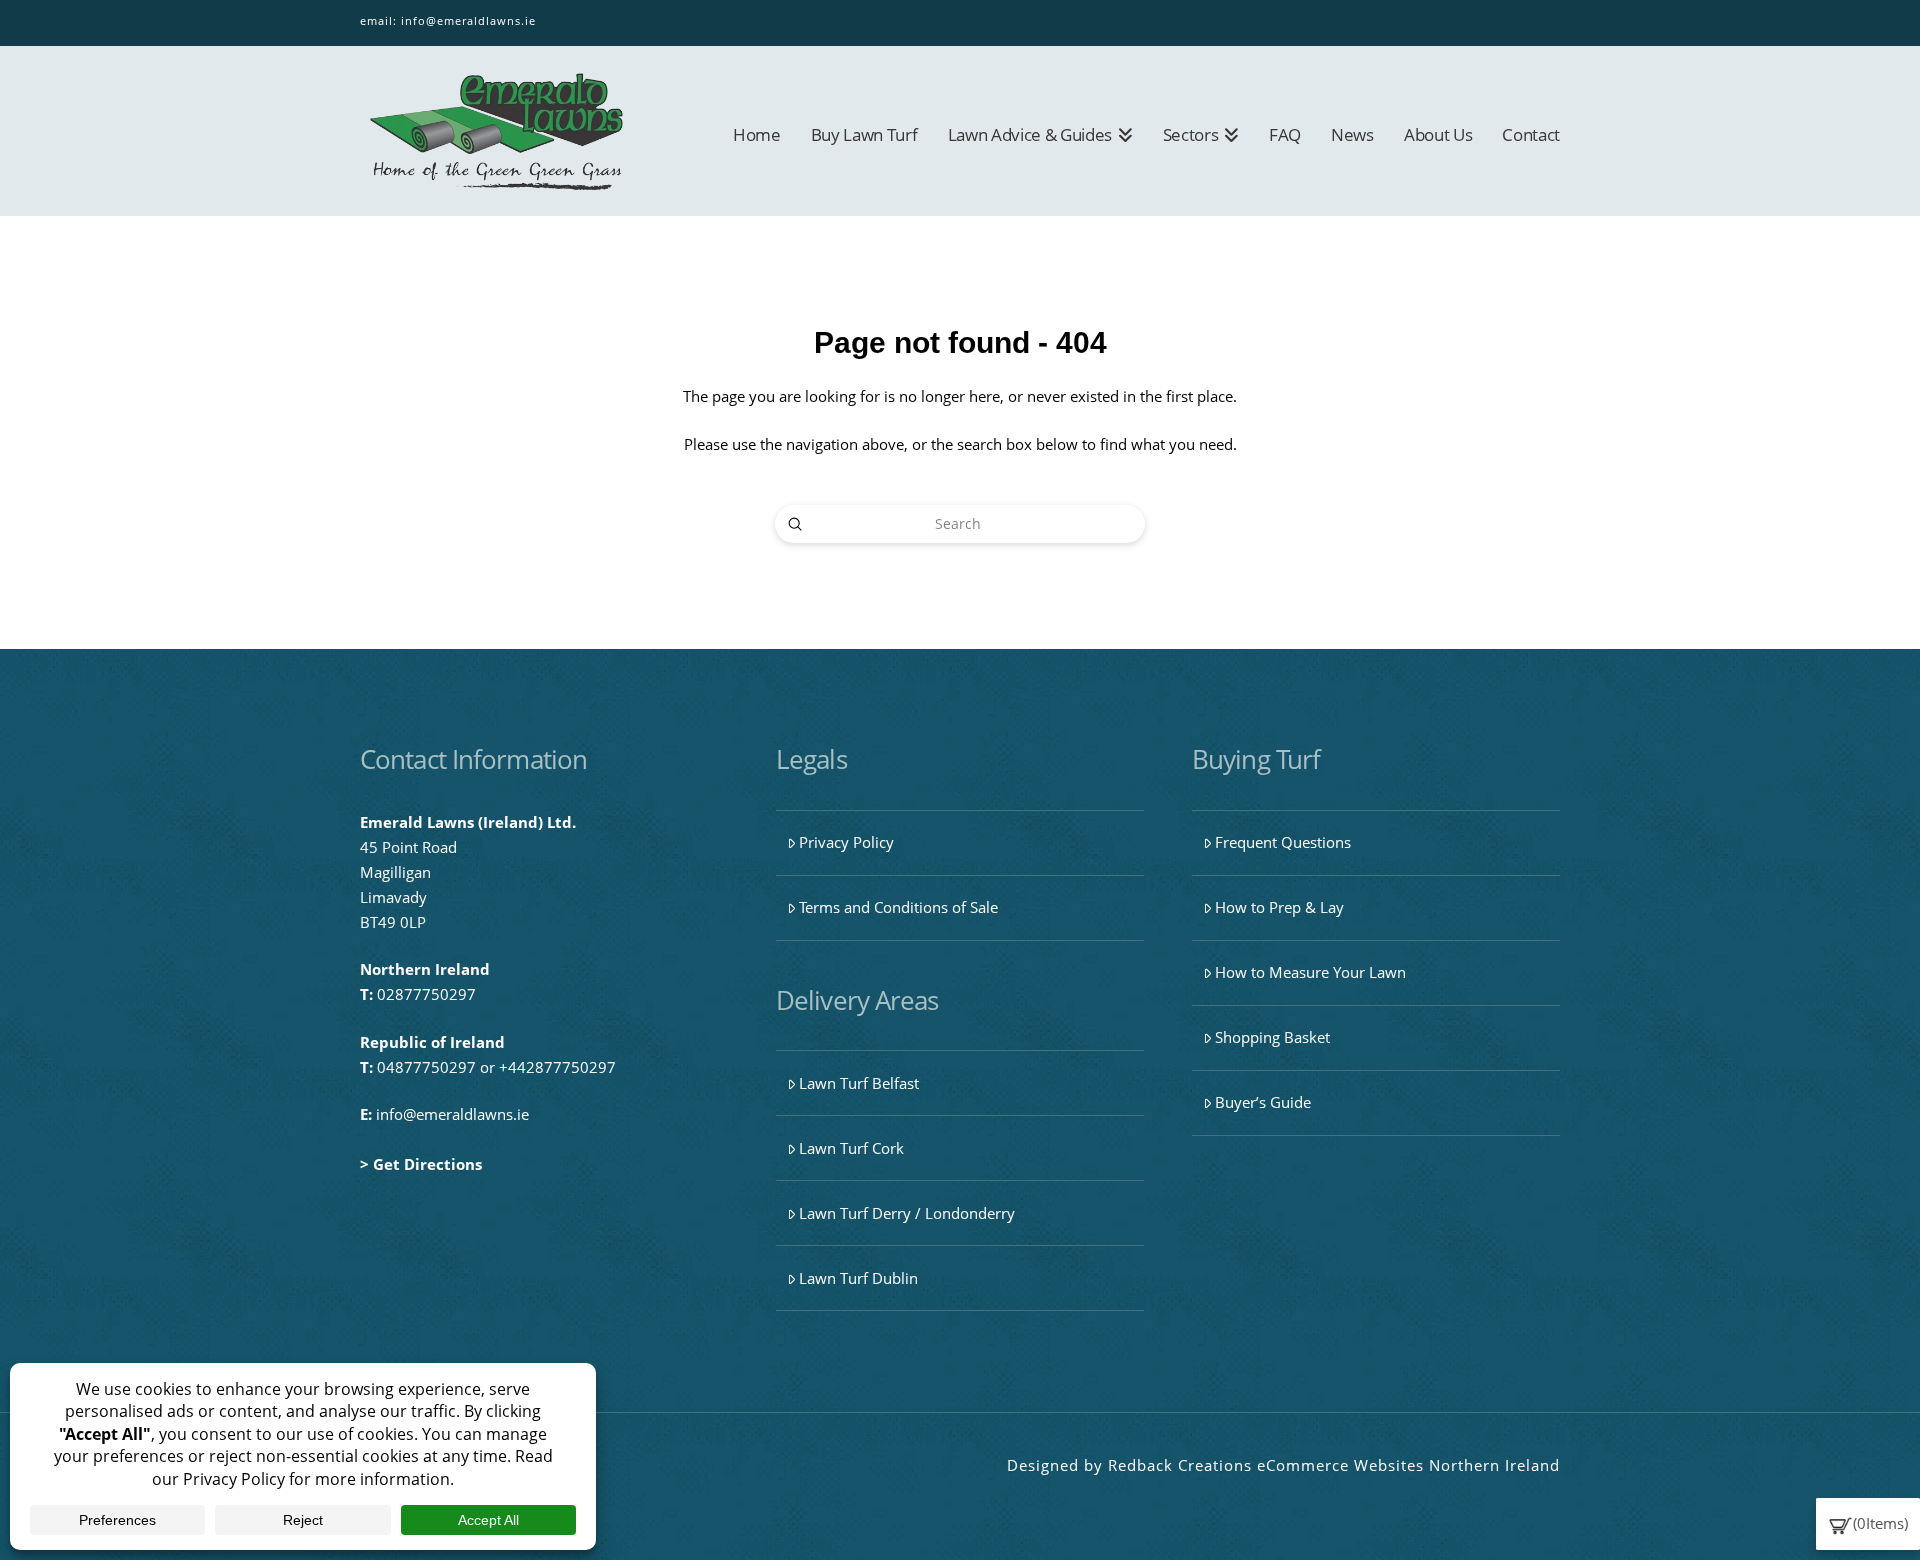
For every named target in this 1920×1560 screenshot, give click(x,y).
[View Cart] (1840, 1523)
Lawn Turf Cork (851, 1148)
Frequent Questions (1283, 842)
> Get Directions (421, 1164)
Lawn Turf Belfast (859, 1083)
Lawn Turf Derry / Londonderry (907, 1213)
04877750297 (426, 1067)
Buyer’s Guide (1263, 1102)
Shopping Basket (1272, 1037)
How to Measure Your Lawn (1310, 972)
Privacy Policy (846, 842)
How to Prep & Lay (1279, 907)
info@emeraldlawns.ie (468, 20)
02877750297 (426, 994)
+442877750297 (557, 1067)
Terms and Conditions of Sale (898, 907)
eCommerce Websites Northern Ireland (1408, 1465)
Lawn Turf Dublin (858, 1278)
